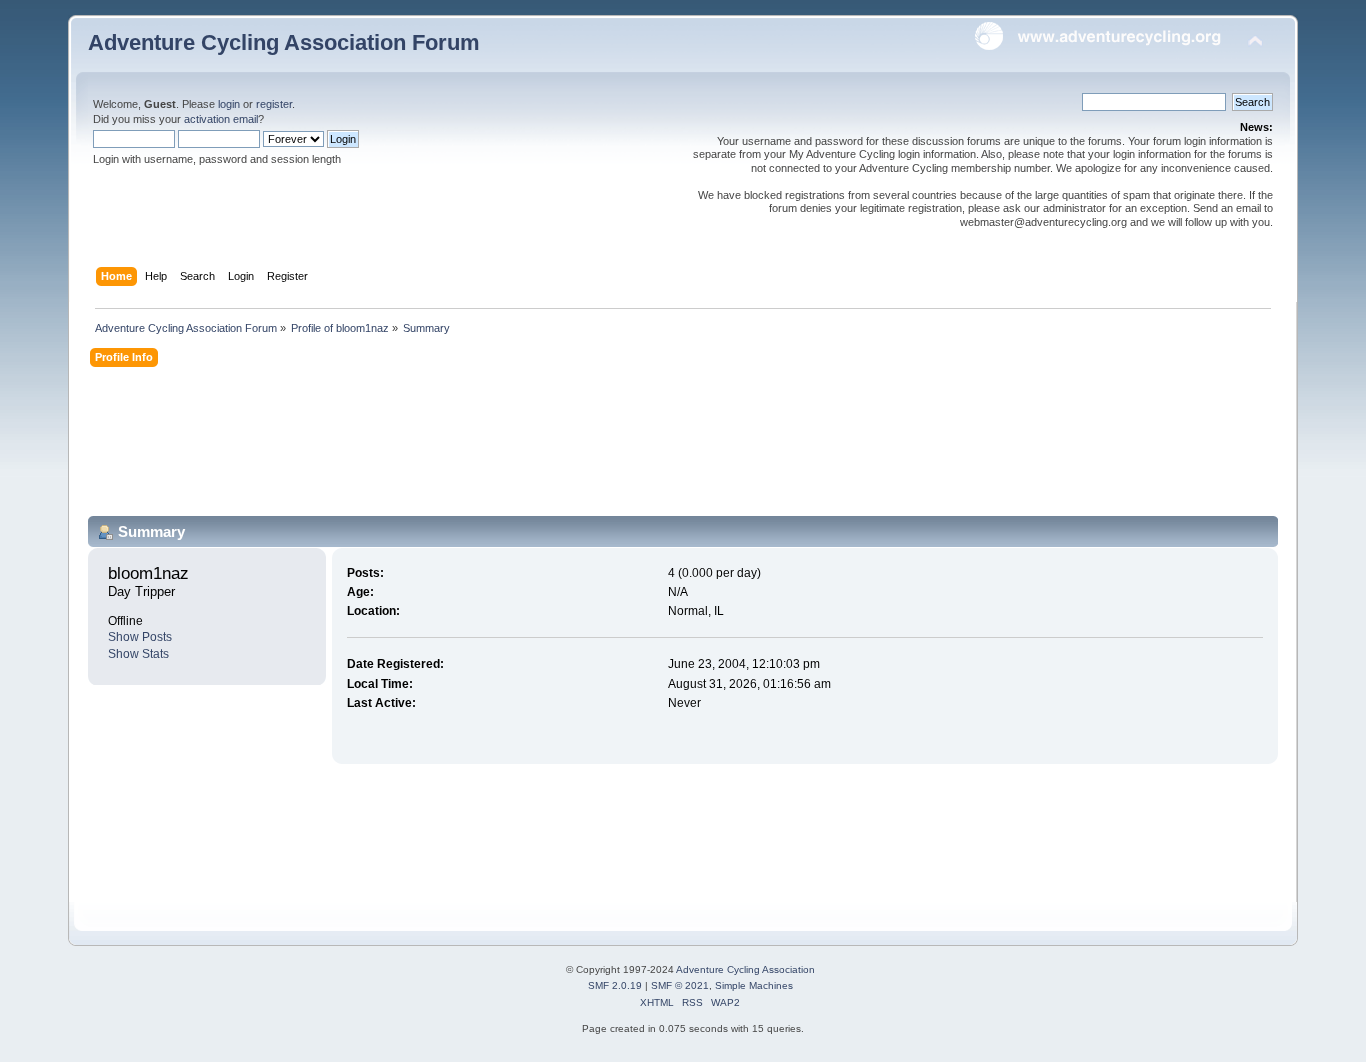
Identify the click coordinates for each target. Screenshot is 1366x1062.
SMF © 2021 (680, 985)
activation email (221, 119)
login (229, 104)
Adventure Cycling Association (745, 969)
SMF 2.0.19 (615, 985)
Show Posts (140, 637)
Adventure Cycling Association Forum (284, 42)
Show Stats (138, 654)
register (274, 104)
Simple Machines (754, 985)
